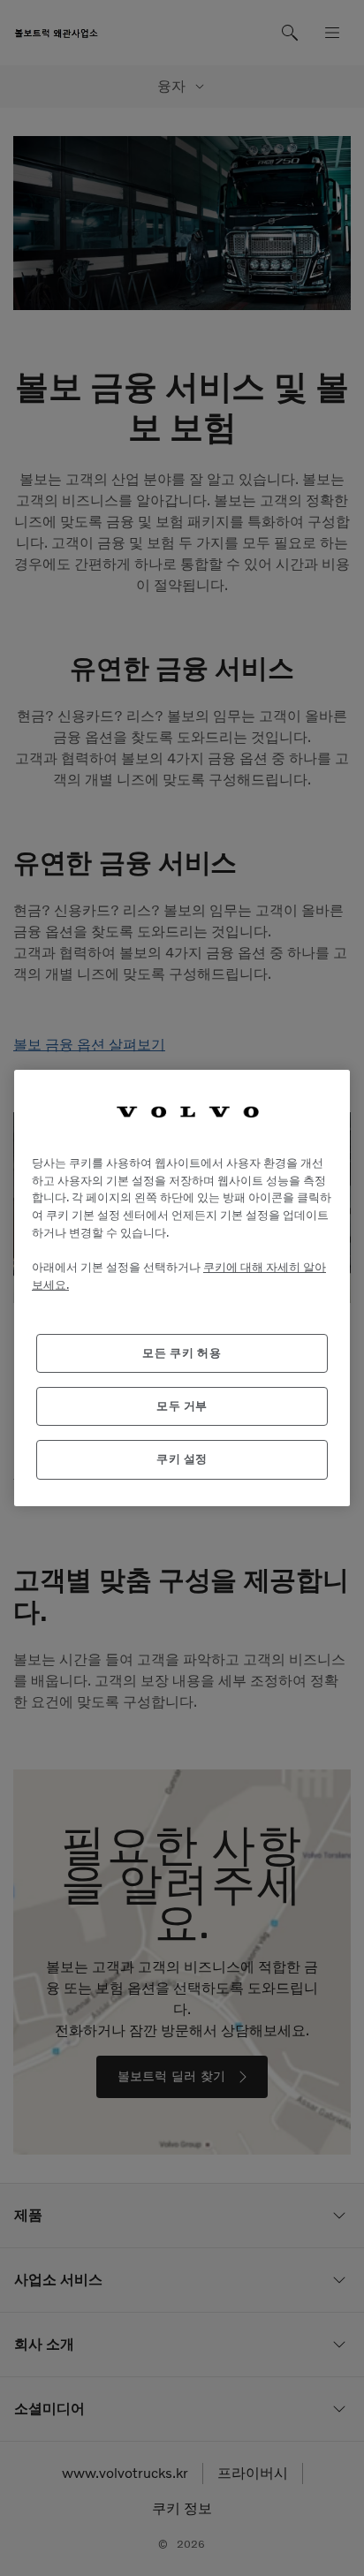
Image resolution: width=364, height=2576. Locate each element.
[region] (182, 1288)
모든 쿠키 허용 (182, 1353)
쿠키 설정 (182, 1459)
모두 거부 (182, 1406)
